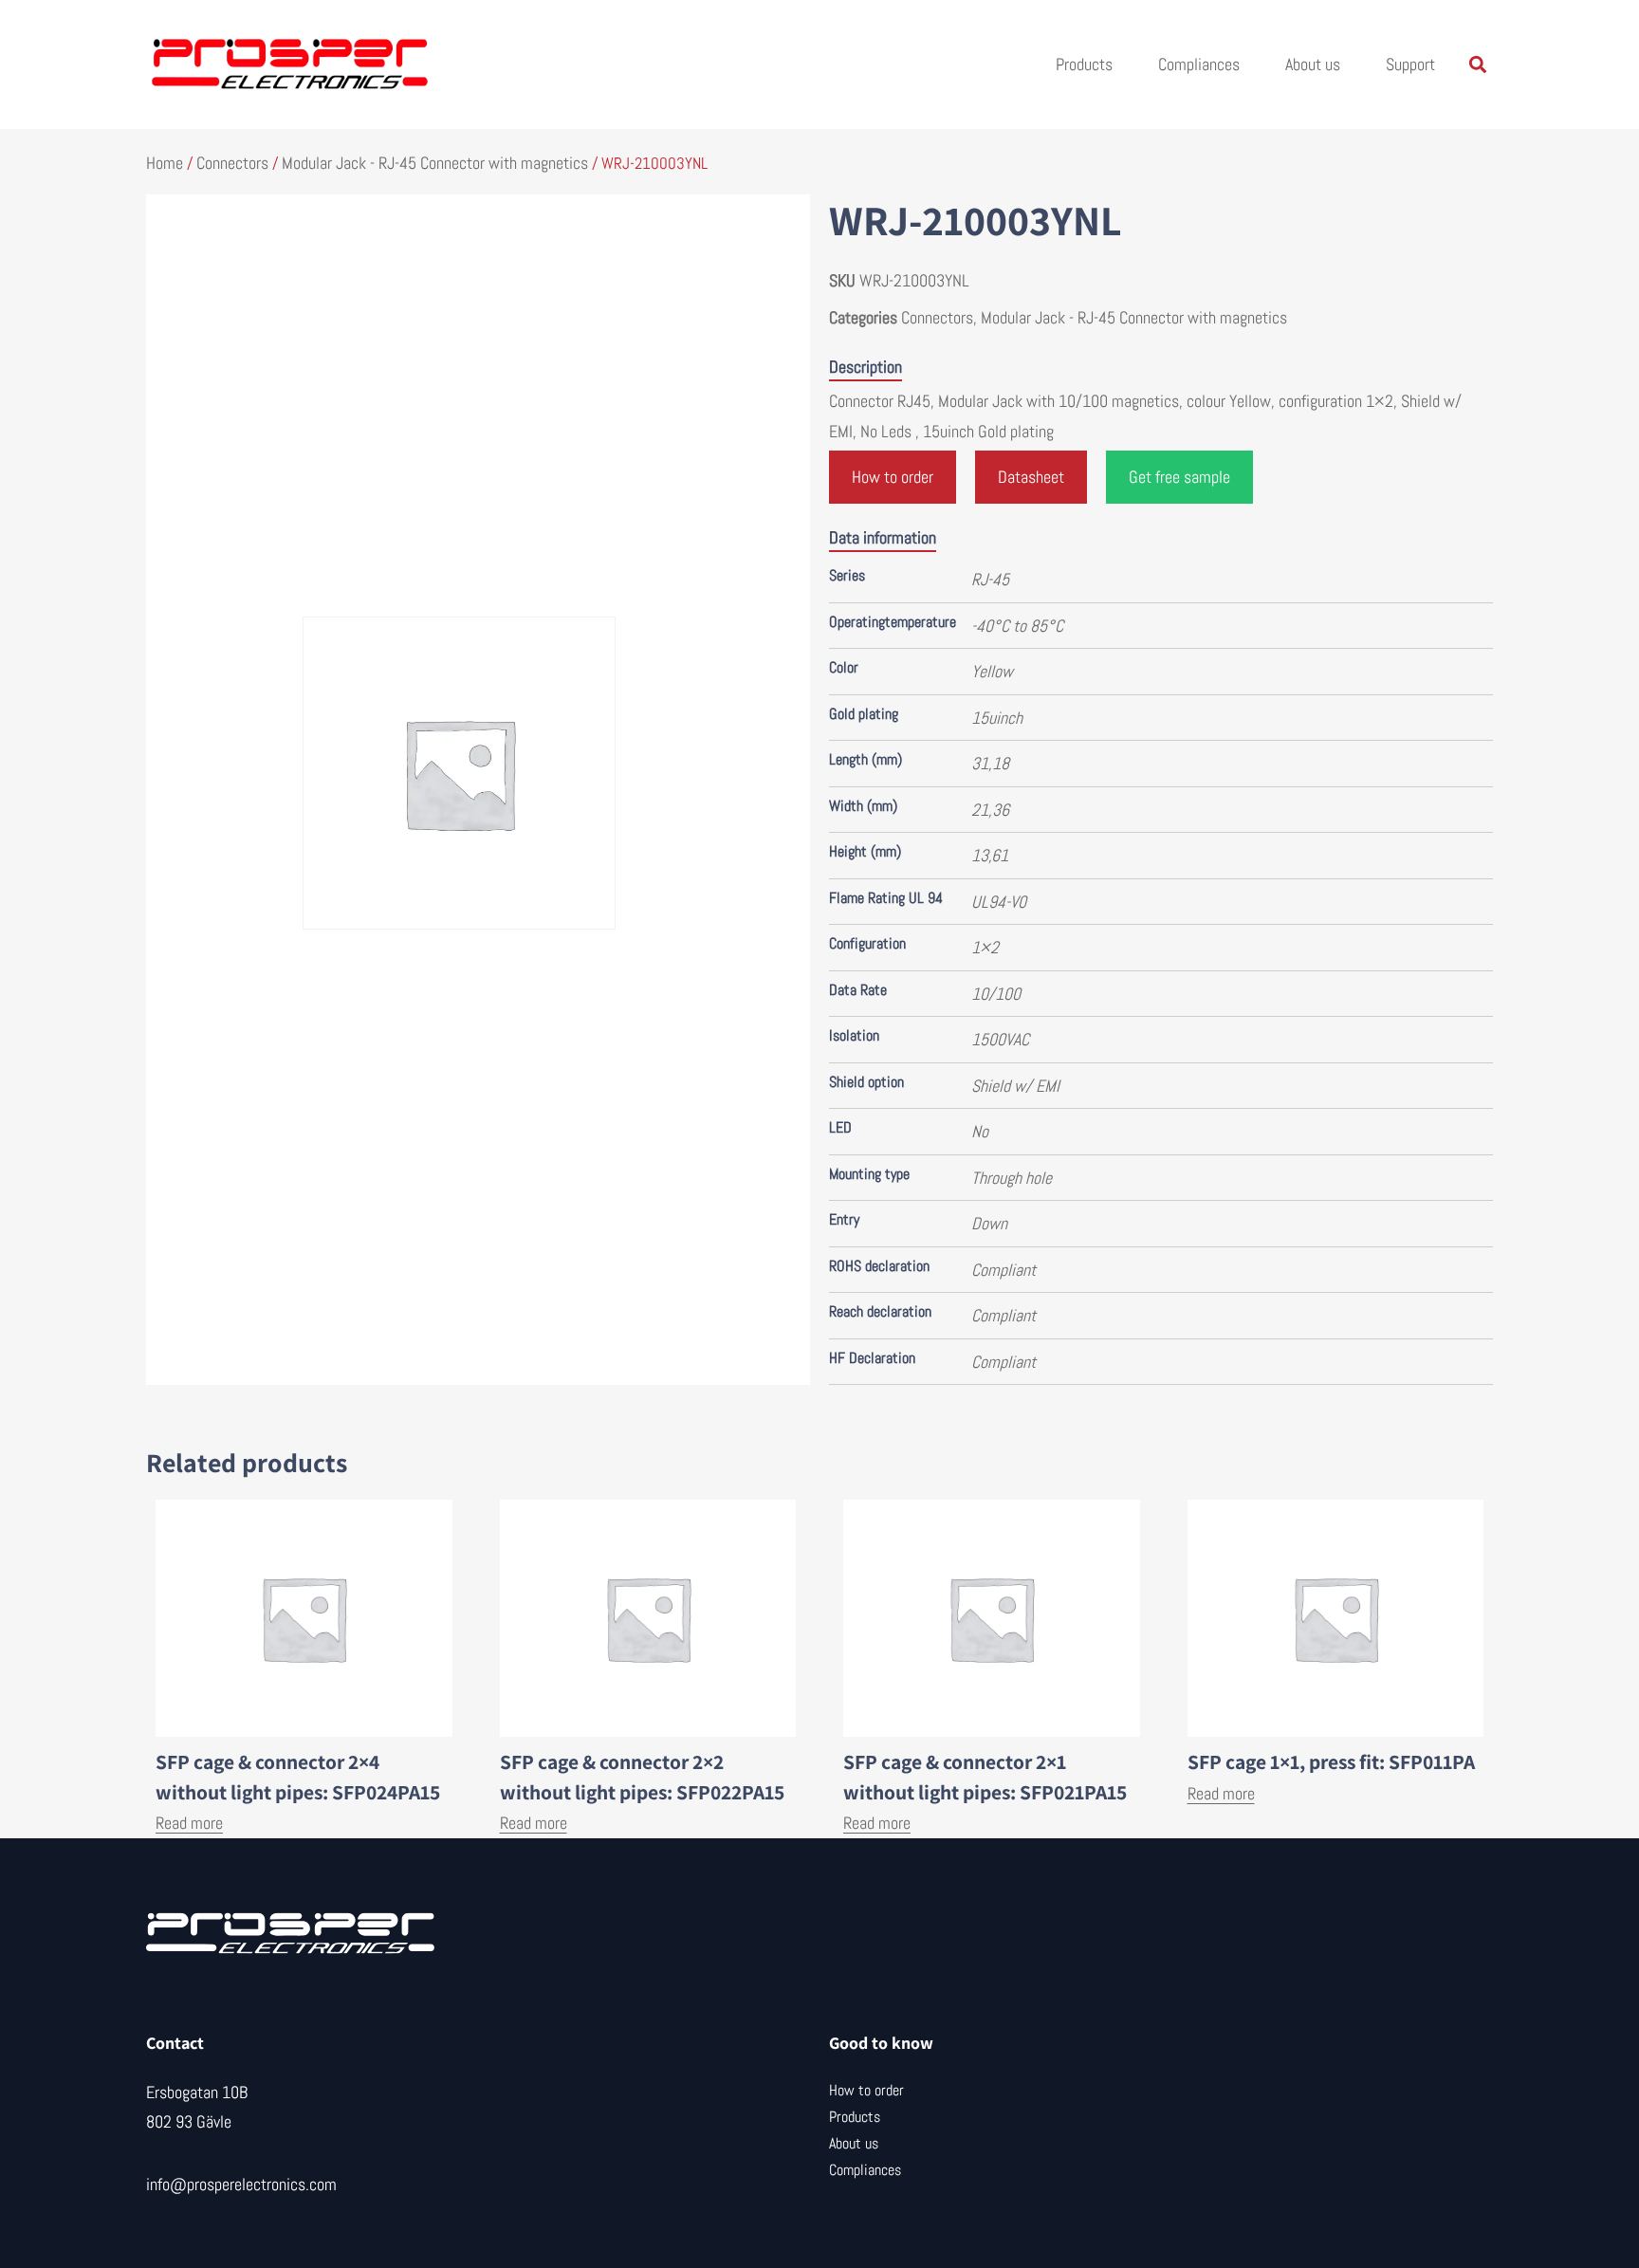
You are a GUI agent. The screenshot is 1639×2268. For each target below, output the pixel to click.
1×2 (985, 947)
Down (989, 1223)
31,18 (990, 763)
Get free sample (1179, 477)
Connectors (232, 163)
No (980, 1131)
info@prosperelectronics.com (241, 2184)
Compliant (1004, 1270)
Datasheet (1031, 477)
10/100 (996, 994)
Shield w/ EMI (1015, 1086)
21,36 (990, 810)
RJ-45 (990, 579)
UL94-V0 (999, 902)
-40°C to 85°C (1017, 626)
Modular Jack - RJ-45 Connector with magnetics (435, 163)
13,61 (990, 855)
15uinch (997, 718)
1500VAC (1000, 1039)
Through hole (1012, 1178)
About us (1313, 64)
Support (1410, 64)
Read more (189, 1823)
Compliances (1199, 64)
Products (1084, 64)
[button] (1477, 65)
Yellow (992, 671)
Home (165, 163)
